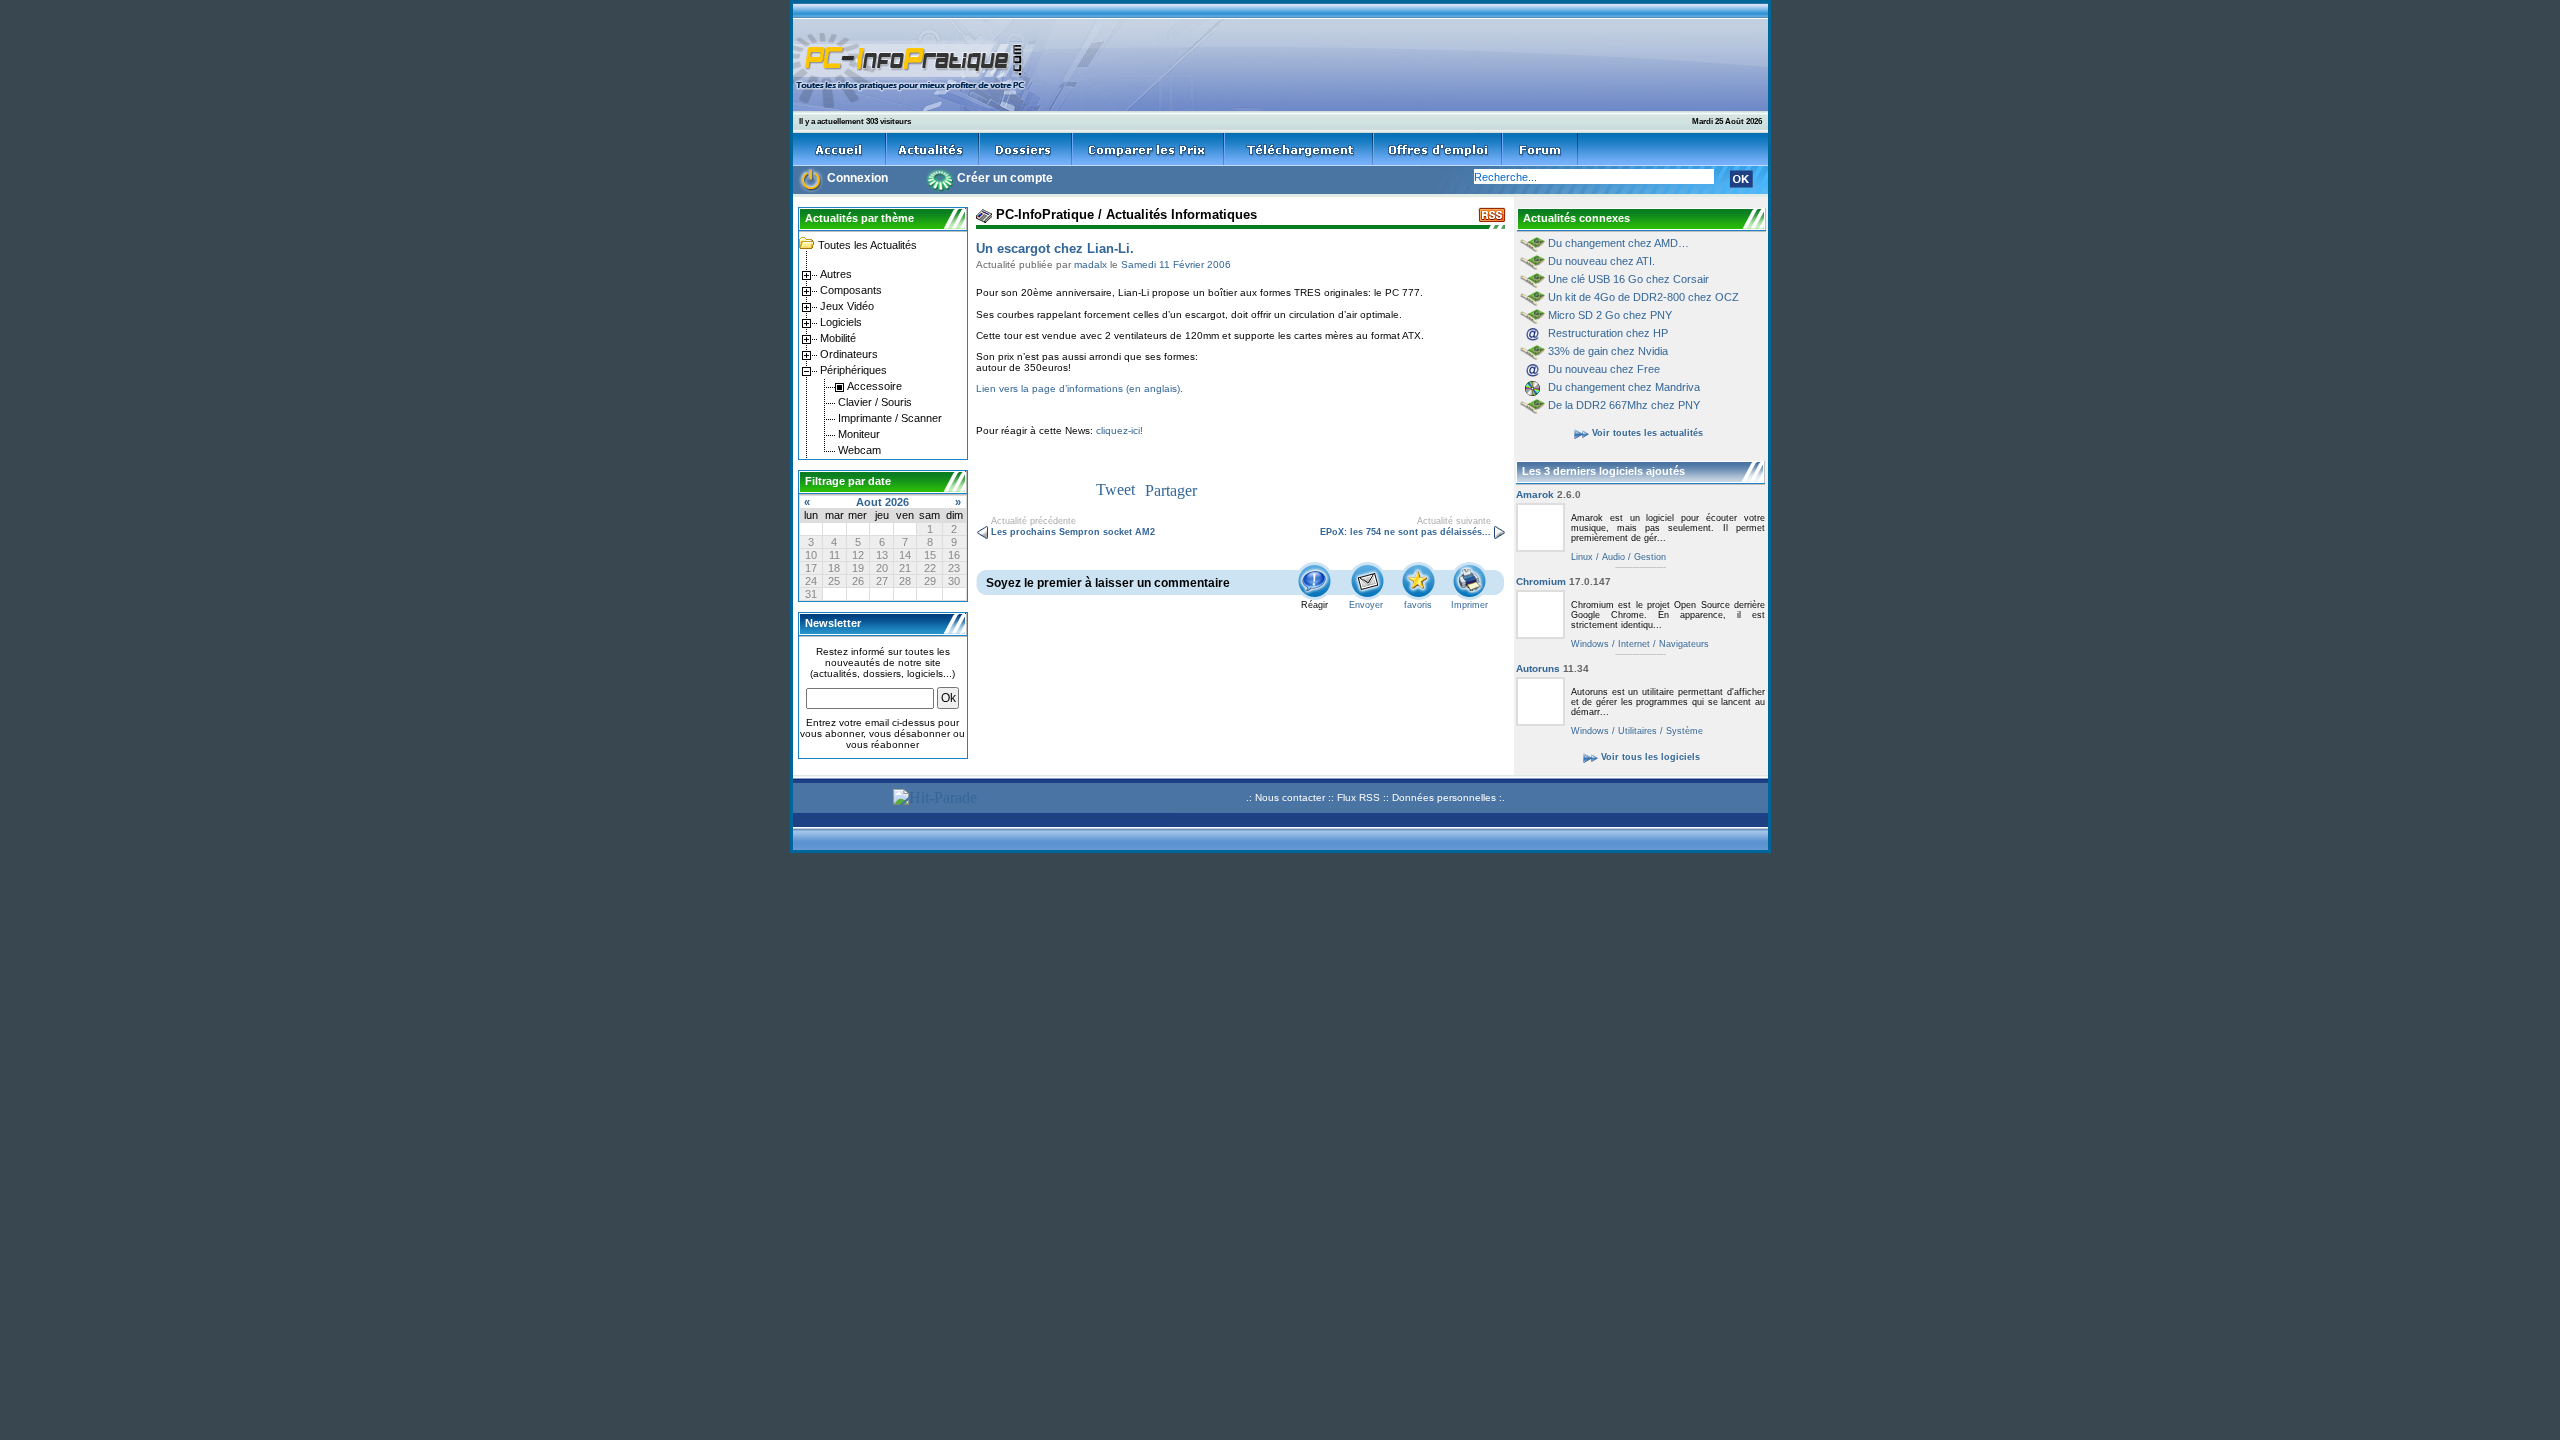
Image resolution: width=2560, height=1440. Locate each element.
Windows (1590, 644)
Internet (1632, 644)
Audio (1612, 557)
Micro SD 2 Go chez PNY (1610, 315)
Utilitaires (1636, 731)
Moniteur (857, 434)
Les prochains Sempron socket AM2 (1071, 532)
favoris (1418, 605)
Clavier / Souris (873, 402)
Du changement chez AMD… (1618, 243)
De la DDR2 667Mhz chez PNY (1624, 405)
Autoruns (1552, 668)
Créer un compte (1005, 178)
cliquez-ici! (1119, 430)
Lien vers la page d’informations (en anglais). (1079, 388)
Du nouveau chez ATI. (1601, 261)
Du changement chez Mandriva (1624, 387)
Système (1683, 731)
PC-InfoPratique (1043, 214)
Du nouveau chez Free (1604, 369)
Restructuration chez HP (1608, 333)
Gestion (1648, 557)
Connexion (857, 178)
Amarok (1548, 494)
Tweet (1115, 489)
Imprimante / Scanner (888, 418)
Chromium (1563, 581)
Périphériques (852, 370)
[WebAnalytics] (840, 800)
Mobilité (836, 338)
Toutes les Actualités (866, 245)
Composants (849, 290)
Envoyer (1366, 605)
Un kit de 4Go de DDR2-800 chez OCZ (1643, 297)
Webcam (858, 450)
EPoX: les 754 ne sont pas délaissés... (1407, 532)
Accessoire (873, 386)
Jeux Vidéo (845, 306)
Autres (834, 274)
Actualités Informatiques (1181, 214)
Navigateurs (1682, 644)
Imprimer (1469, 605)
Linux (1582, 557)
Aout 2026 (882, 502)
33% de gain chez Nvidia (1608, 351)
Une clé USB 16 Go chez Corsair (1628, 279)
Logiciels (839, 322)
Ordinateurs (847, 354)
